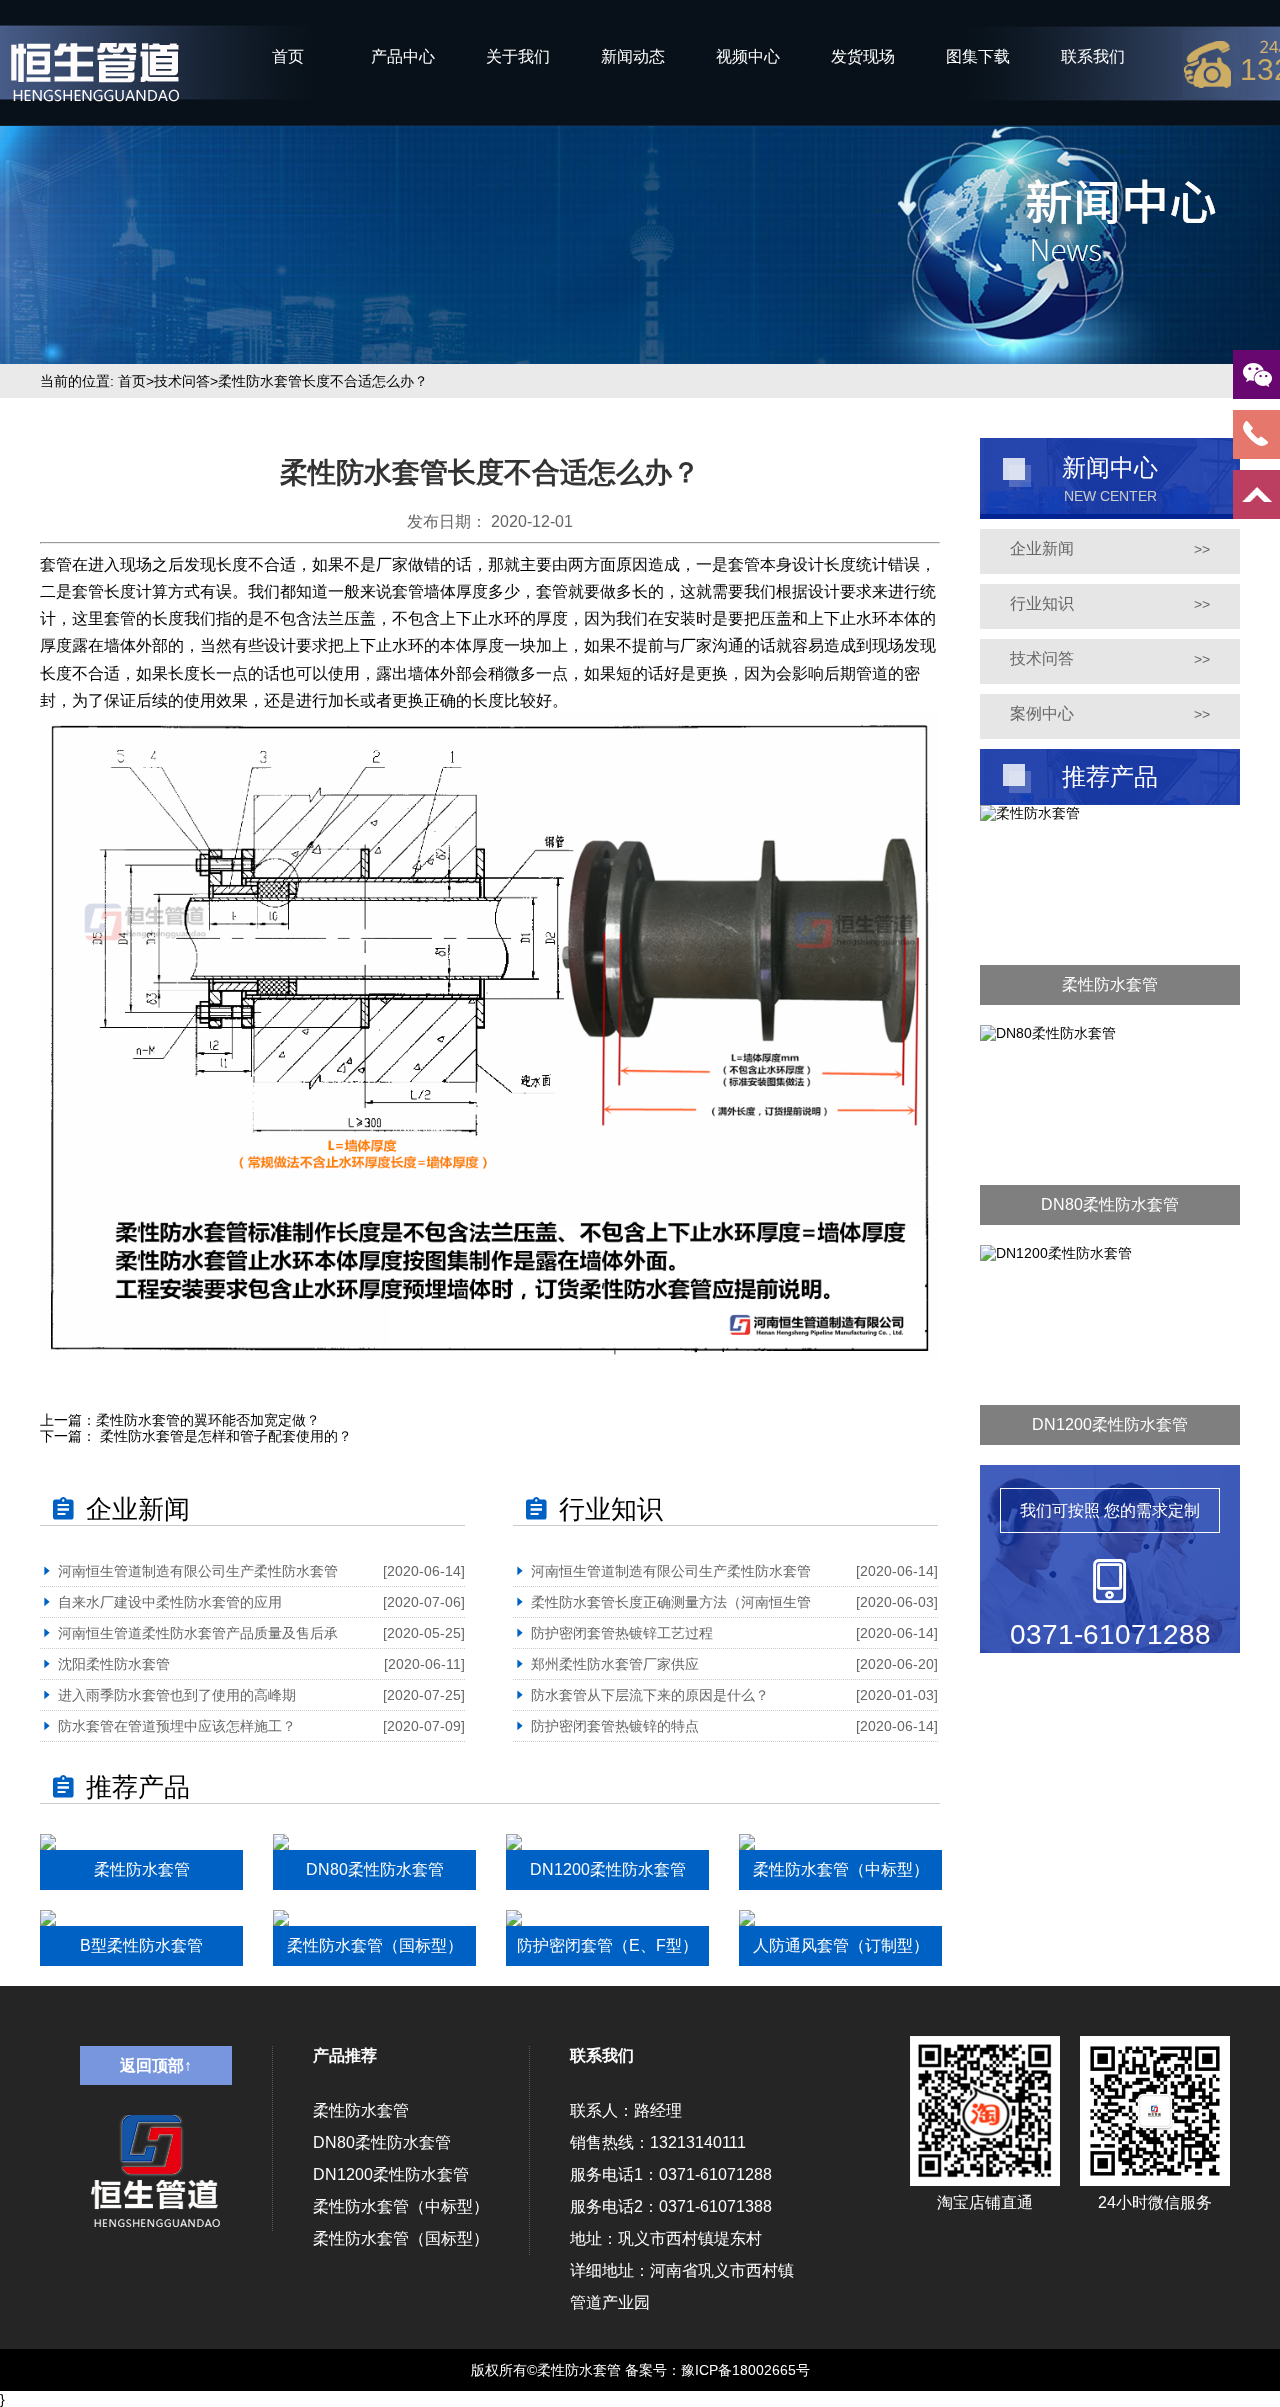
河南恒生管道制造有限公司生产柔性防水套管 (198, 1571)
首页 (288, 56)
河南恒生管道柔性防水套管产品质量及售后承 (198, 1633)
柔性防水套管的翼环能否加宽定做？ (208, 1420)
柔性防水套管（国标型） (401, 2238)
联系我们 (1093, 56)
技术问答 (182, 381)
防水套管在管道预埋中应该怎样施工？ (177, 1726)
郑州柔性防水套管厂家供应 (615, 1664)
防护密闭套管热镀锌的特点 (615, 1726)
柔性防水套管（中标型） (401, 2206)
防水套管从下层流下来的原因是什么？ (650, 1695)
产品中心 (403, 56)
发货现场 (863, 56)
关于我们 (518, 56)
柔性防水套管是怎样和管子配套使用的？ (224, 1436)
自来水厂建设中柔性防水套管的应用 (170, 1602)
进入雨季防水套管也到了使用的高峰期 (177, 1695)
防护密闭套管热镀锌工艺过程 (622, 1633)
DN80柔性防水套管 (382, 2142)
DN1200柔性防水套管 (391, 2174)
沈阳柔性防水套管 (114, 1664)
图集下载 (978, 56)
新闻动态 (633, 56)
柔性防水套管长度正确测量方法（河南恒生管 (671, 1602)
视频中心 (748, 56)
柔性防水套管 (361, 2110)
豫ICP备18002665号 (745, 2370)
